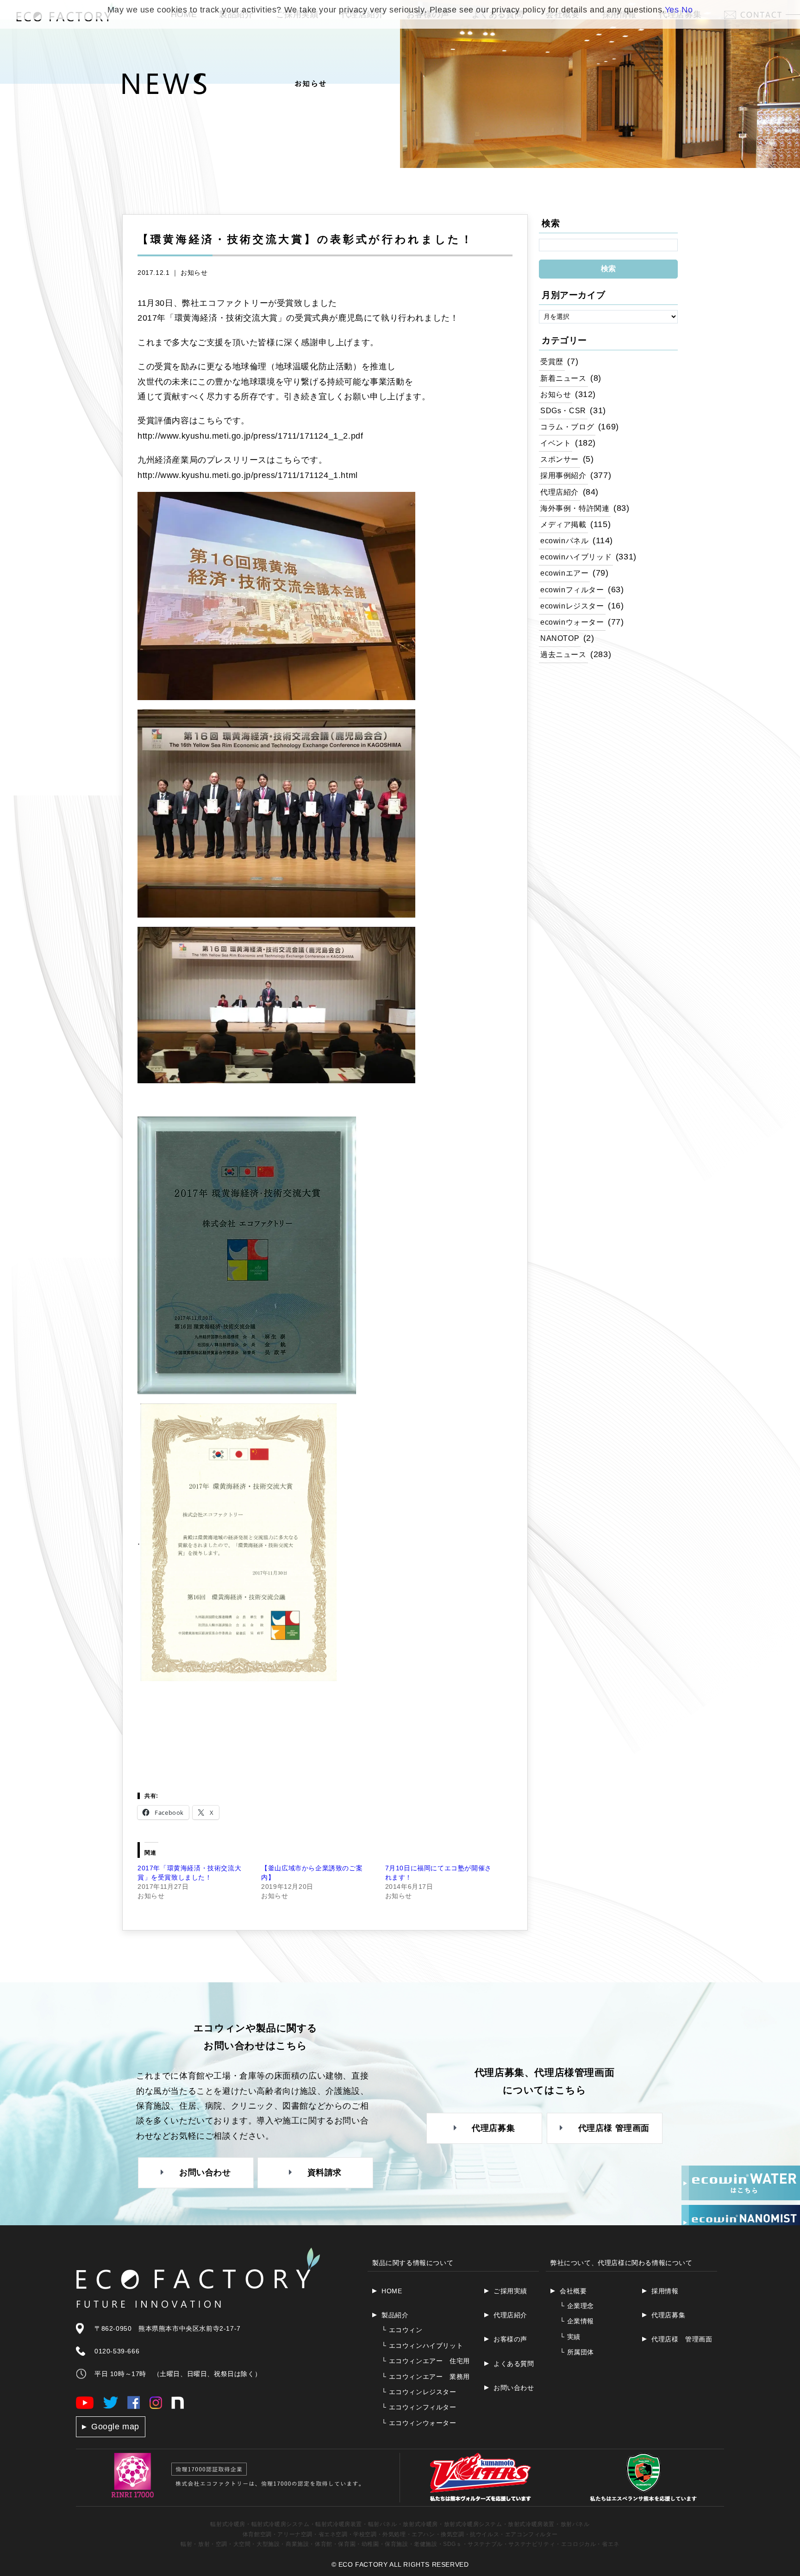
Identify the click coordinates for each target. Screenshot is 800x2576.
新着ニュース (563, 378)
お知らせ (194, 273)
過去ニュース (563, 654)
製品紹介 (395, 2315)
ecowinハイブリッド (576, 557)
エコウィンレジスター (419, 2392)
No (687, 10)
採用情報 (665, 2291)
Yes (672, 10)
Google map (115, 2427)
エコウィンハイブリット (422, 2346)
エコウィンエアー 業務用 (426, 2377)
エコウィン (402, 2330)
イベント (556, 443)
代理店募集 (668, 2315)
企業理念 (577, 2306)
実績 (570, 2337)
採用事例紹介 (563, 475)
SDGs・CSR (563, 410)
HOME (392, 2291)
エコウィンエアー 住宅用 (426, 2361)
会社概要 (573, 2291)
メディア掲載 (563, 524)
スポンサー (559, 459)
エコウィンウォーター (419, 2423)
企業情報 (577, 2321)
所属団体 (577, 2352)
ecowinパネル (564, 540)
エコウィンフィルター (419, 2407)
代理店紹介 (559, 492)
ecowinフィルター (572, 590)
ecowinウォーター (572, 622)
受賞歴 (552, 361)
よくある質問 (514, 2364)
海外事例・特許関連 (575, 508)
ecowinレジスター (572, 606)
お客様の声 (510, 2339)
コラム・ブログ (567, 427)
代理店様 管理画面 (682, 2339)
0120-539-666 (117, 2351)
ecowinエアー (564, 573)
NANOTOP (560, 638)
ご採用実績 (510, 2291)
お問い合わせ (514, 2388)
